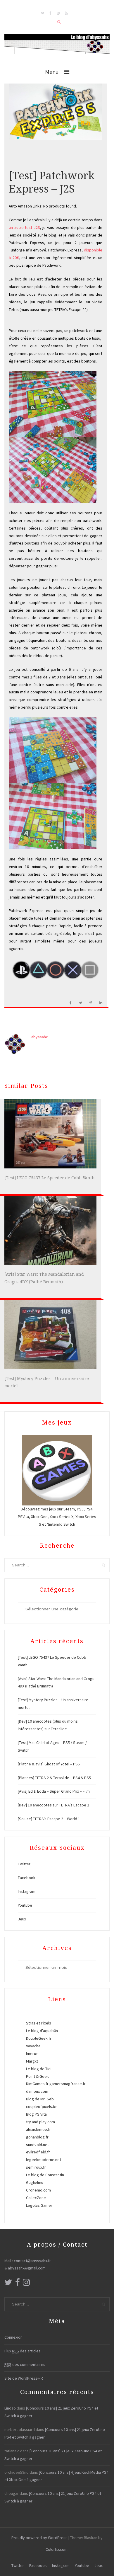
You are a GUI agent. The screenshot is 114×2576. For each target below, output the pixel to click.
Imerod (32, 2053)
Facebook (27, 1878)
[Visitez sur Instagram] (26, 2284)
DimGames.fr (37, 2084)
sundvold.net (37, 2145)
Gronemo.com (38, 2190)
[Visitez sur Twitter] (8, 2284)
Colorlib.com (57, 2549)
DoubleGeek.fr (39, 2038)
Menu (52, 72)
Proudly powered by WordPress (39, 2538)
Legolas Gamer (39, 2205)
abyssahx (39, 1037)
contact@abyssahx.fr (32, 2261)
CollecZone (36, 2198)
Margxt (32, 2061)
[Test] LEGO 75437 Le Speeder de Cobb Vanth (50, 1178)
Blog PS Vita (36, 2114)
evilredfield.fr (38, 2152)
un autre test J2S (24, 227)
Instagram (27, 1891)
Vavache (33, 2046)
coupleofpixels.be (42, 2107)
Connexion (13, 2337)
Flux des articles (23, 2351)
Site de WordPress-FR (24, 2378)
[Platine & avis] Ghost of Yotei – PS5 (49, 1764)
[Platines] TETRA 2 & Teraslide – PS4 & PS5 (54, 1778)
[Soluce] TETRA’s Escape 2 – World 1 (49, 1819)
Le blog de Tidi (39, 2069)
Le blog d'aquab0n (42, 2031)
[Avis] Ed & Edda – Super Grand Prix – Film (54, 1791)
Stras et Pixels (39, 2023)
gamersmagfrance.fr (68, 2084)
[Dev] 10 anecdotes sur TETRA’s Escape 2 (53, 1805)
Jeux (22, 1919)
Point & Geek (37, 2076)
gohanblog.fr (37, 2137)
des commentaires (25, 2364)
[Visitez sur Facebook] (18, 2284)
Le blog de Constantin (45, 2175)
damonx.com (37, 2091)
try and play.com (40, 2122)
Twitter (24, 1864)
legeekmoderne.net (44, 2160)
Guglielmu (35, 2182)
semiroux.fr (36, 2167)
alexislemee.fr (38, 2129)
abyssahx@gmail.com (27, 2268)
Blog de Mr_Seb (40, 2099)
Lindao (10, 2408)
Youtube (25, 1905)
